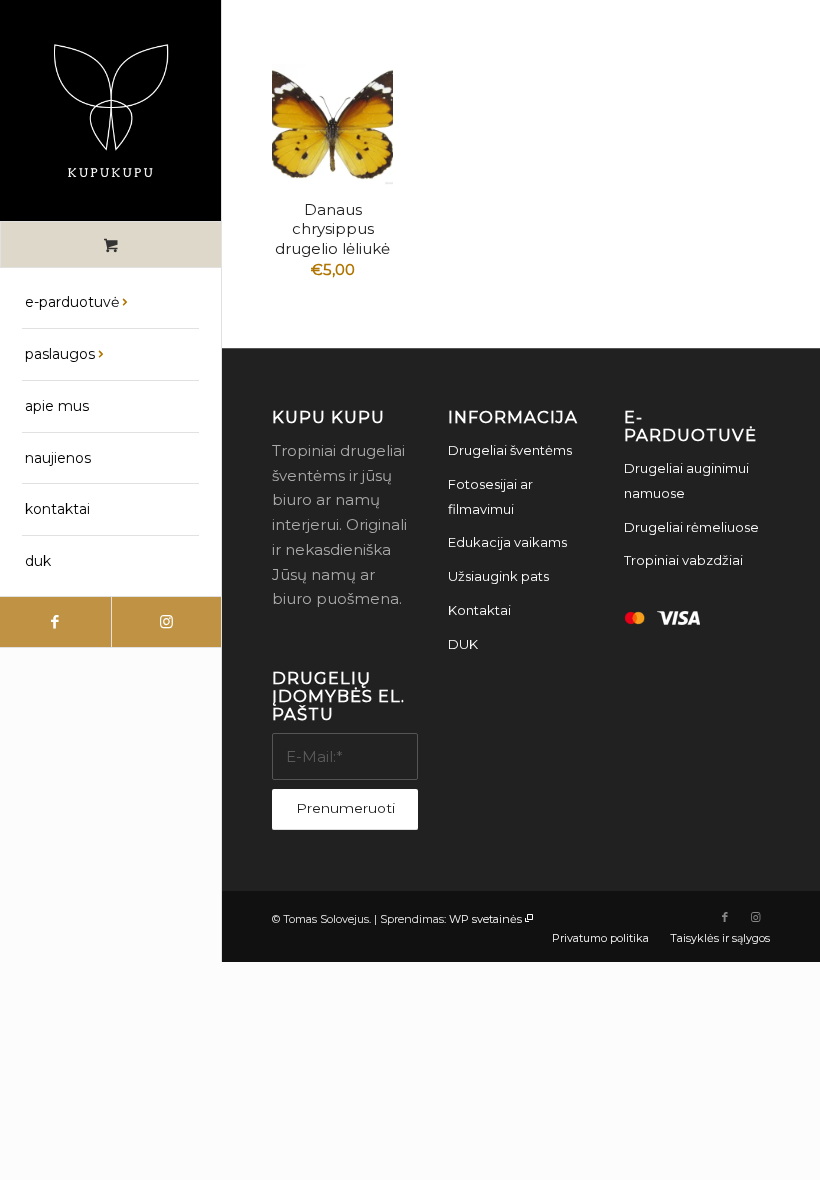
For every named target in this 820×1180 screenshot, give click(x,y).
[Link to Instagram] (166, 622)
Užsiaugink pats (498, 576)
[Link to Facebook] (55, 622)
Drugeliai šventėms (510, 450)
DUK (463, 644)
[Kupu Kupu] (110, 110)
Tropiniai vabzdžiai (683, 560)
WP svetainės (485, 919)
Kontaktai (479, 610)
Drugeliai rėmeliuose (691, 527)
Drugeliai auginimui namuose (686, 480)
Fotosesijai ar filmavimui (490, 496)
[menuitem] (110, 303)
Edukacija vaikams (507, 542)
